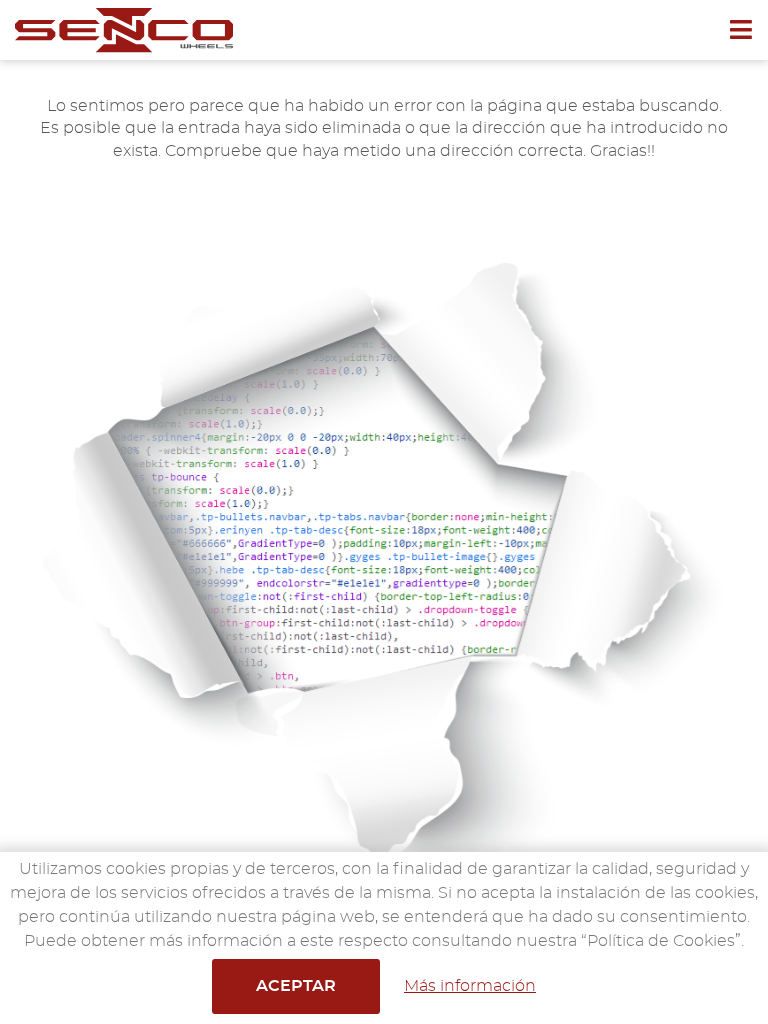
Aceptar (296, 986)
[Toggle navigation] (748, 30)
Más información (470, 986)
